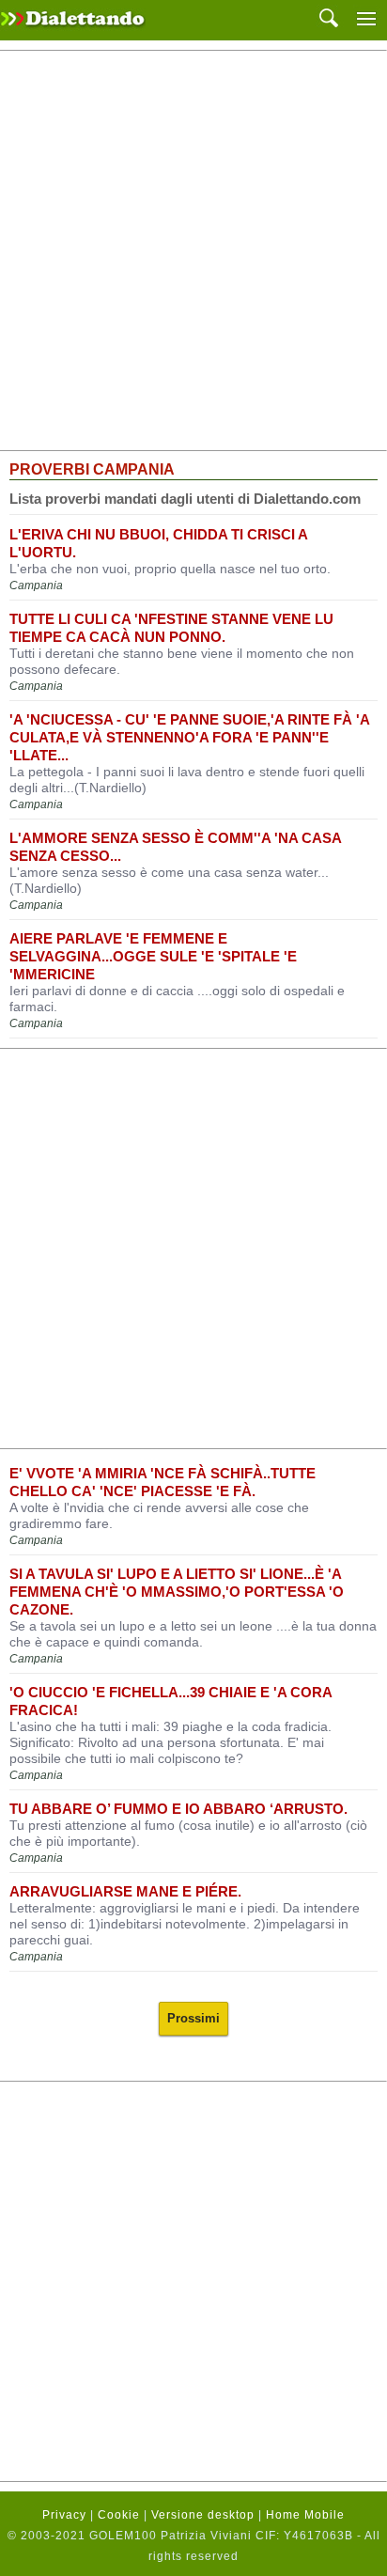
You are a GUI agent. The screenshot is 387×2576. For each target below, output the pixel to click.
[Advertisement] (193, 251)
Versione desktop (203, 2515)
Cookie (119, 2515)
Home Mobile (305, 2515)
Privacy (64, 2515)
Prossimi (193, 2018)
